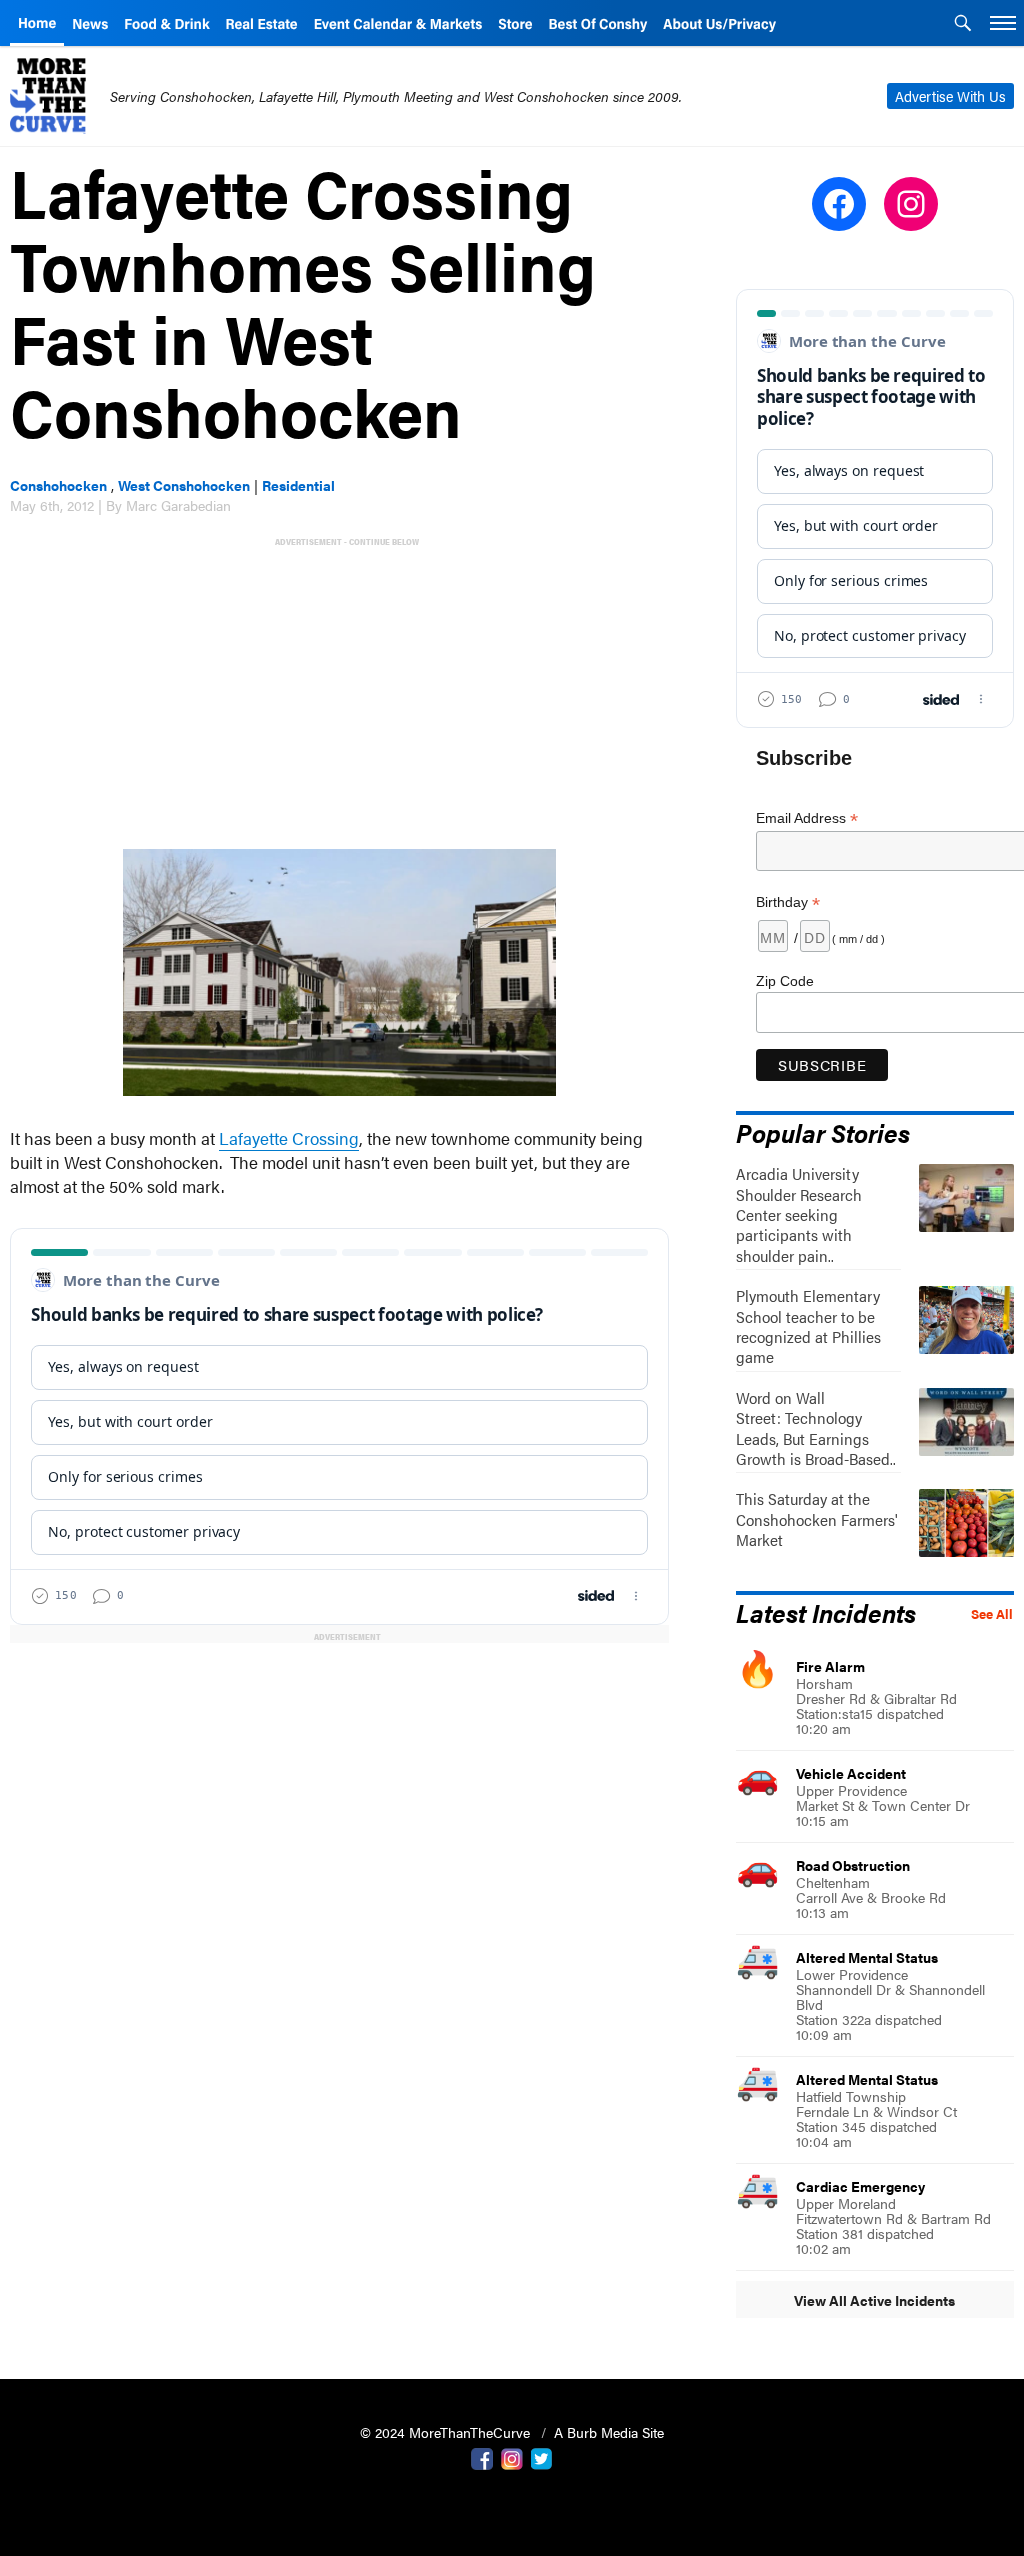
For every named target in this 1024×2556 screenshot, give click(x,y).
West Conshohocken (184, 485)
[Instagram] (512, 2457)
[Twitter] (542, 2457)
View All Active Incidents (874, 2300)
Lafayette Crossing (289, 1138)
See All (992, 1614)
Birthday (788, 902)
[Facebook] (482, 2457)
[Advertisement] (343, 691)
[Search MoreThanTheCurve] (963, 25)
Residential (298, 485)
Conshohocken (58, 485)
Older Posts (339, 1686)
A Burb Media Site (609, 2432)
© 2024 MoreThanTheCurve (447, 2432)
